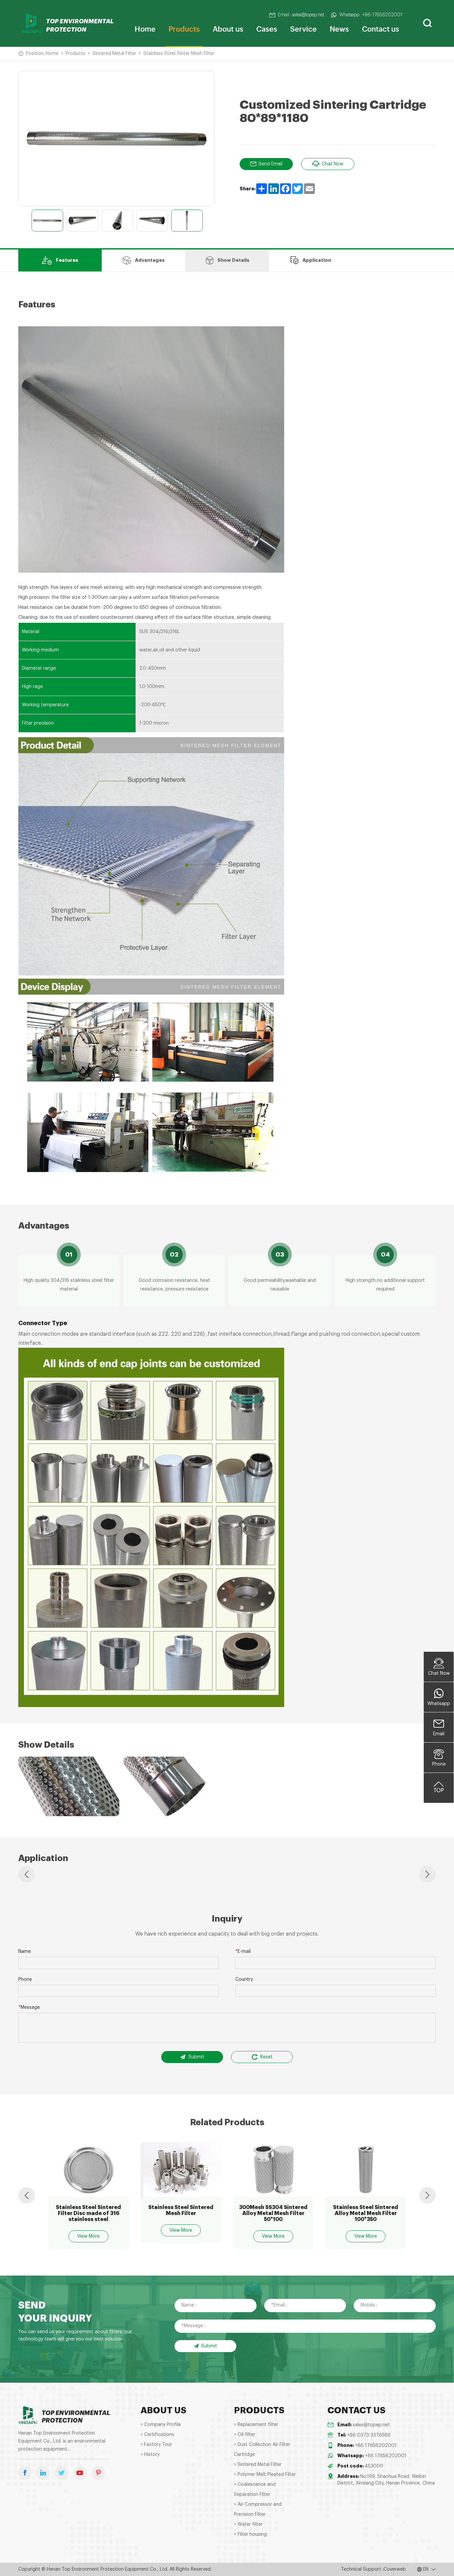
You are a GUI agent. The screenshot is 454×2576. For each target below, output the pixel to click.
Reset (266, 2057)
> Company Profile (161, 2425)
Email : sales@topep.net (301, 15)
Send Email (271, 164)
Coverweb (395, 2569)
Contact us (381, 28)
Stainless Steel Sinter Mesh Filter (179, 54)
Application (317, 260)
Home (145, 28)
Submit (196, 2057)
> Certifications (157, 2435)
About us (228, 28)
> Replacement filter (256, 2425)
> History (150, 2455)
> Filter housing (250, 2534)
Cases (267, 28)
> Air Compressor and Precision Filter (258, 2509)
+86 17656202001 (376, 2446)
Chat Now (333, 164)
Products (184, 28)
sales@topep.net (371, 2425)
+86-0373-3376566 (369, 2435)
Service (303, 28)
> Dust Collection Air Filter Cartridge (262, 2450)
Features (67, 260)
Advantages (150, 260)
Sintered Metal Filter (114, 54)
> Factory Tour (156, 2445)
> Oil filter (245, 2435)
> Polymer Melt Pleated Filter (265, 2475)
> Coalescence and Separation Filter (255, 2490)
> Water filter (248, 2524)
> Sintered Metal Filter (258, 2465)
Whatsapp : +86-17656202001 (371, 15)
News (339, 28)
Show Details (233, 260)
